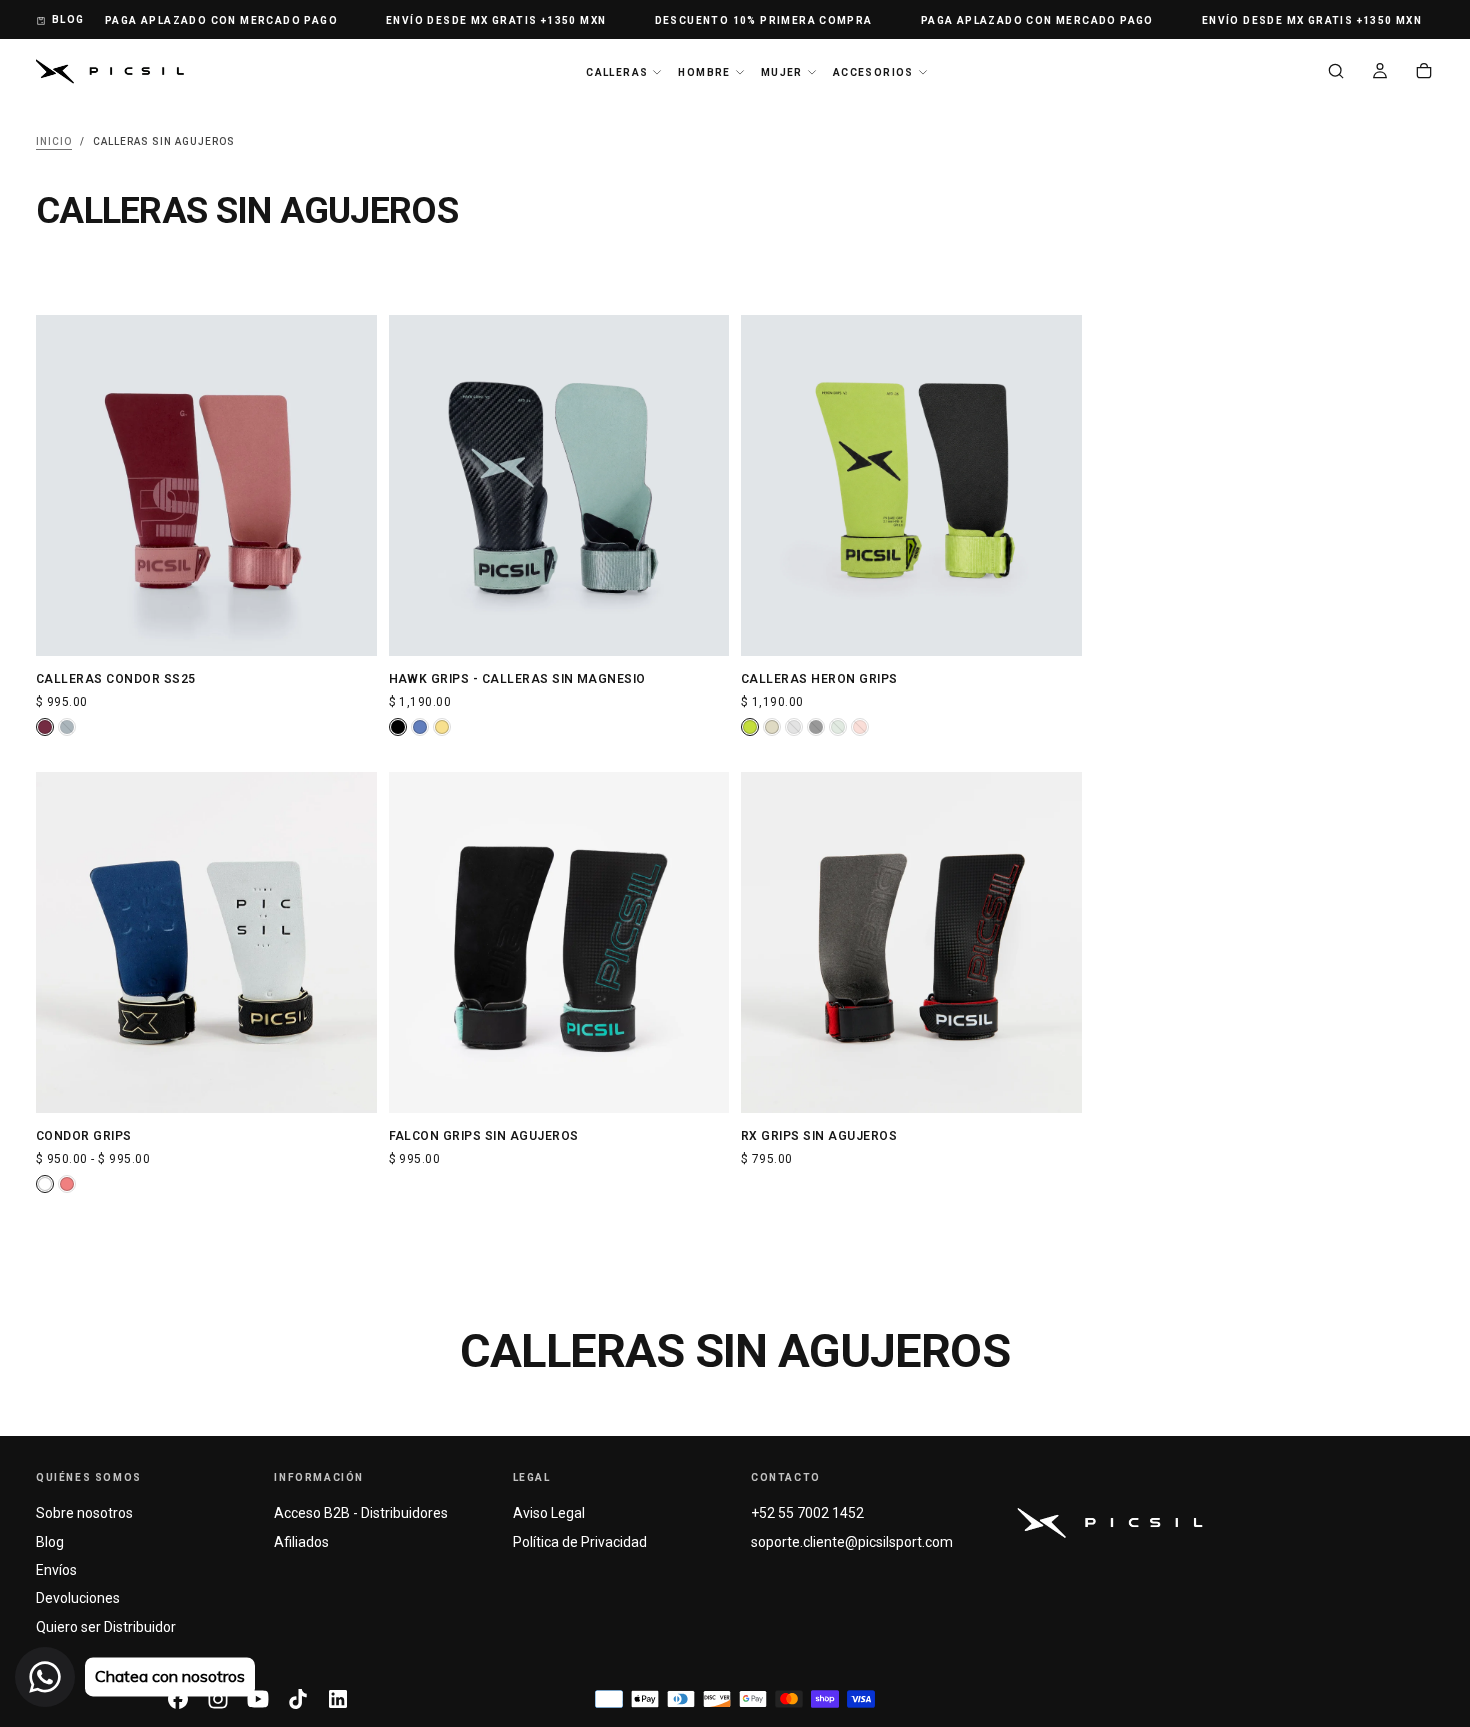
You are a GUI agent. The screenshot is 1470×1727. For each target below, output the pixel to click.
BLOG (68, 19)
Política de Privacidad (580, 1542)
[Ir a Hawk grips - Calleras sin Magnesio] (559, 485)
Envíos (56, 1570)
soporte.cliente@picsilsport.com (852, 1542)
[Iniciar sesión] (1380, 73)
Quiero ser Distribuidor (106, 1627)
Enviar (1246, 999)
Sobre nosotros (84, 1513)
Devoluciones (78, 1598)
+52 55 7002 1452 (807, 1513)
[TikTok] (298, 1699)
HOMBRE (704, 72)
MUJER (782, 72)
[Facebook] (178, 1699)
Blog (50, 1542)
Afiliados (301, 1542)
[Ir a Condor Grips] (206, 942)
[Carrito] (1424, 73)
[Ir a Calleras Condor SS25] (206, 485)
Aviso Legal (549, 1513)
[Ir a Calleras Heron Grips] (911, 485)
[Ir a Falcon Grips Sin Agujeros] (559, 942)
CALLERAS (617, 72)
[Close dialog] (1424, 633)
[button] (1336, 73)
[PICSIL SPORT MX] (1110, 1523)
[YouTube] (258, 1699)
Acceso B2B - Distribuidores (361, 1513)
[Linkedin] (338, 1699)
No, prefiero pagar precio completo (1246, 1046)
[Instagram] (218, 1699)
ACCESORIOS (873, 72)
